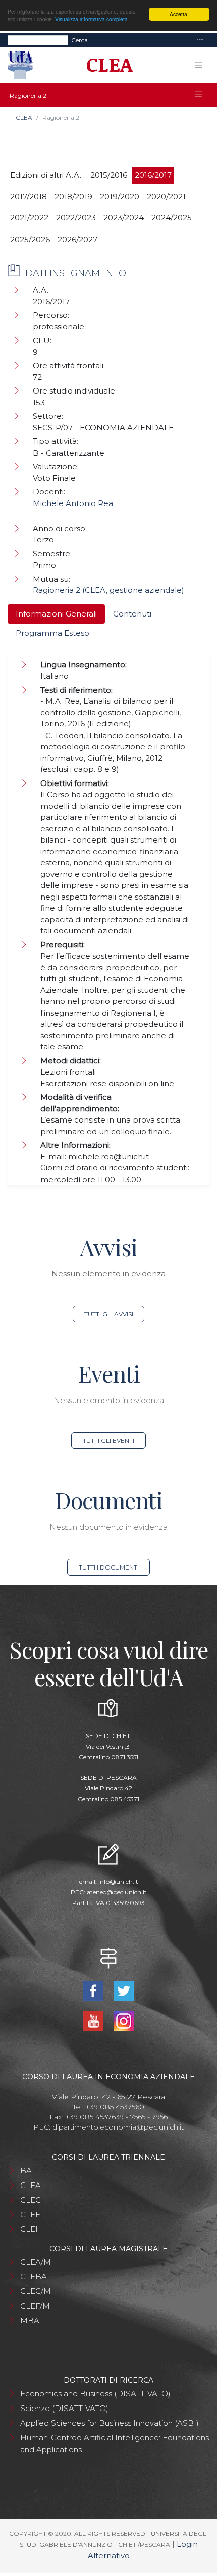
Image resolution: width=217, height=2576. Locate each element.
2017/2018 (29, 197)
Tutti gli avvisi (109, 1314)
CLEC (31, 2200)
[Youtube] (94, 2020)
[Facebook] (94, 1990)
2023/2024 (124, 218)
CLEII (30, 2229)
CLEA (24, 117)
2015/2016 (109, 175)
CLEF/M (35, 2306)
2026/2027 (77, 239)
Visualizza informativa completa (91, 19)
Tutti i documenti (109, 1567)
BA (26, 2171)
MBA (30, 2320)
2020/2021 (166, 197)
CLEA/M (36, 2262)
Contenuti (132, 614)
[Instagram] (124, 2020)
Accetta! (179, 14)
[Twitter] (124, 1990)
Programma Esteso (52, 633)
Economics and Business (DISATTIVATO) (95, 2394)
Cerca (79, 40)
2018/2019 (73, 197)
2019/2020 (120, 197)
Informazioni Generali (56, 614)
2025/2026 (30, 239)
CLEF (30, 2215)
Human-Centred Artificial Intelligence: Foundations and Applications (115, 2444)
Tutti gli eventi (108, 1441)
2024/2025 (172, 218)
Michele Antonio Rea (73, 503)
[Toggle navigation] (200, 40)
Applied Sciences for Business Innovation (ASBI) (110, 2423)
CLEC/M (36, 2291)
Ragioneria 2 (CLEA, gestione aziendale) (108, 590)
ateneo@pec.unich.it (117, 1892)
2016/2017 (153, 175)
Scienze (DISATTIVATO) (64, 2408)
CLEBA (34, 2277)
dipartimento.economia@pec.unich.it (118, 2127)
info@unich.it (118, 1882)
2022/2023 (76, 218)
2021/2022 (29, 218)
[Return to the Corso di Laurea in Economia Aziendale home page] (106, 65)
